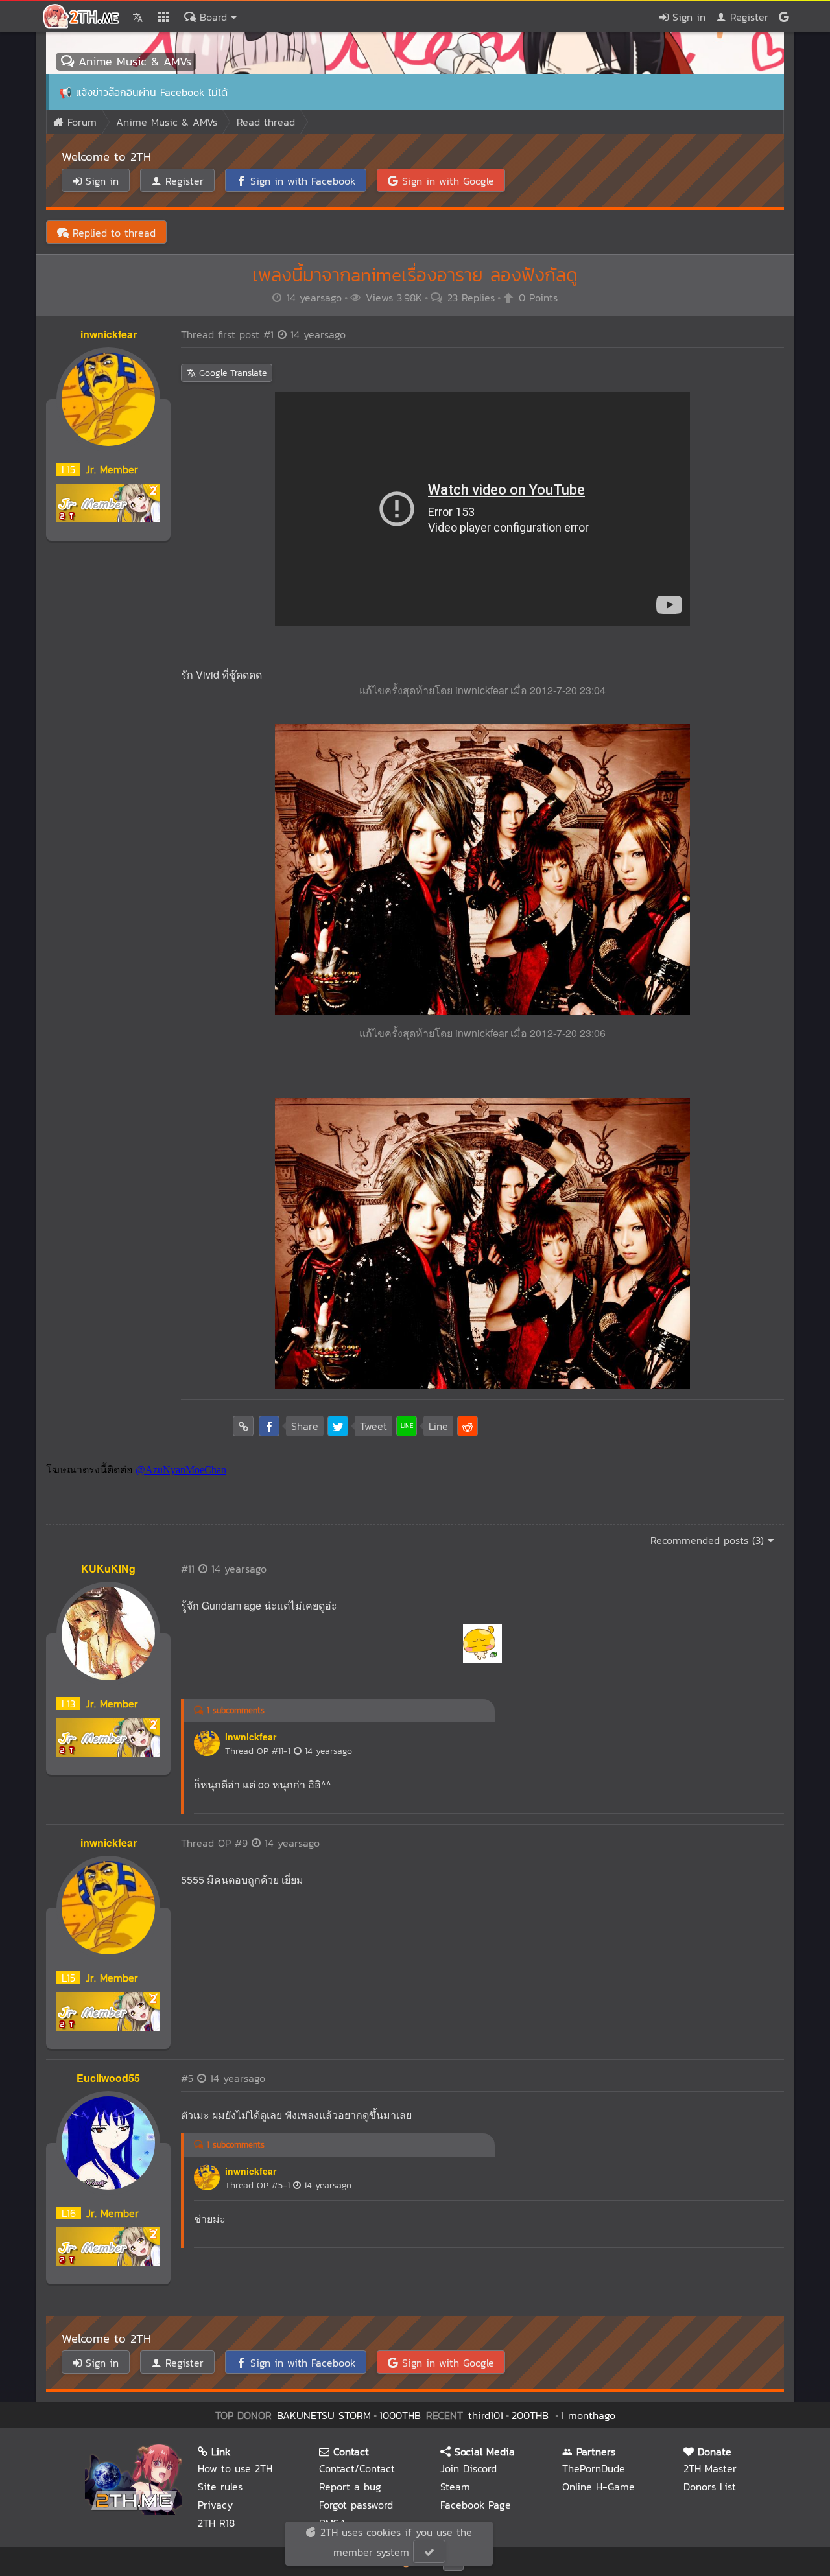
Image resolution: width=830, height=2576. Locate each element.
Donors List (710, 2487)
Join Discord (468, 2468)
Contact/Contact (357, 2468)
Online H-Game (599, 2487)
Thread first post (263, 334)
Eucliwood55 (108, 2078)
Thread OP (289, 1751)
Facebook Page (476, 2505)
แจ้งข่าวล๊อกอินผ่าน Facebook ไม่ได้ (152, 92)
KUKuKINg (108, 1568)
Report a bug (350, 2487)
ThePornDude (594, 2468)
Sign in (687, 17)
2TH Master (710, 2468)
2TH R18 (216, 2523)
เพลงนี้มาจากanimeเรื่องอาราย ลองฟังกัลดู (415, 275)
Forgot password (356, 2505)
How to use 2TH (235, 2468)
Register (747, 17)
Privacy (215, 2505)
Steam (455, 2487)
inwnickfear (109, 334)
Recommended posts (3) (709, 1540)
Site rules (220, 2487)
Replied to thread (112, 233)
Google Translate (231, 373)
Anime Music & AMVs (133, 61)
